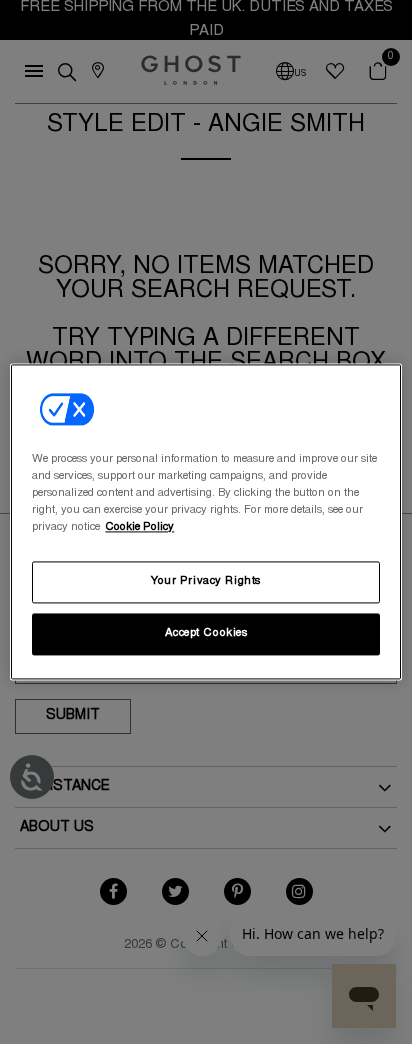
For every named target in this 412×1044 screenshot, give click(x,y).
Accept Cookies (206, 634)
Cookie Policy (139, 528)
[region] (205, 521)
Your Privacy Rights (206, 582)
